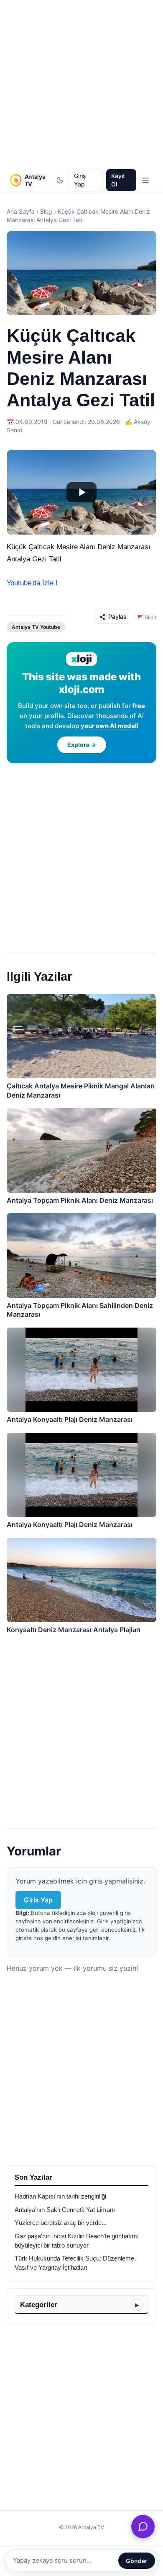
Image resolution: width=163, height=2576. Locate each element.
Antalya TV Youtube (36, 627)
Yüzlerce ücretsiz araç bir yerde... (61, 2223)
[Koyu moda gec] (60, 180)
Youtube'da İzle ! (32, 583)
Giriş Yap (80, 180)
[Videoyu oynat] (81, 492)
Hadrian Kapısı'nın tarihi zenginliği (60, 2196)
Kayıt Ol (118, 180)
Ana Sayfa (21, 211)
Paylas (117, 616)
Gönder (137, 2561)
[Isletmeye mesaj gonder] (143, 2527)
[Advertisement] (81, 85)
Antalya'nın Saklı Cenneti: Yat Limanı (65, 2210)
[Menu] (145, 180)
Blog (46, 211)
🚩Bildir (147, 617)
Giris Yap (38, 1900)
